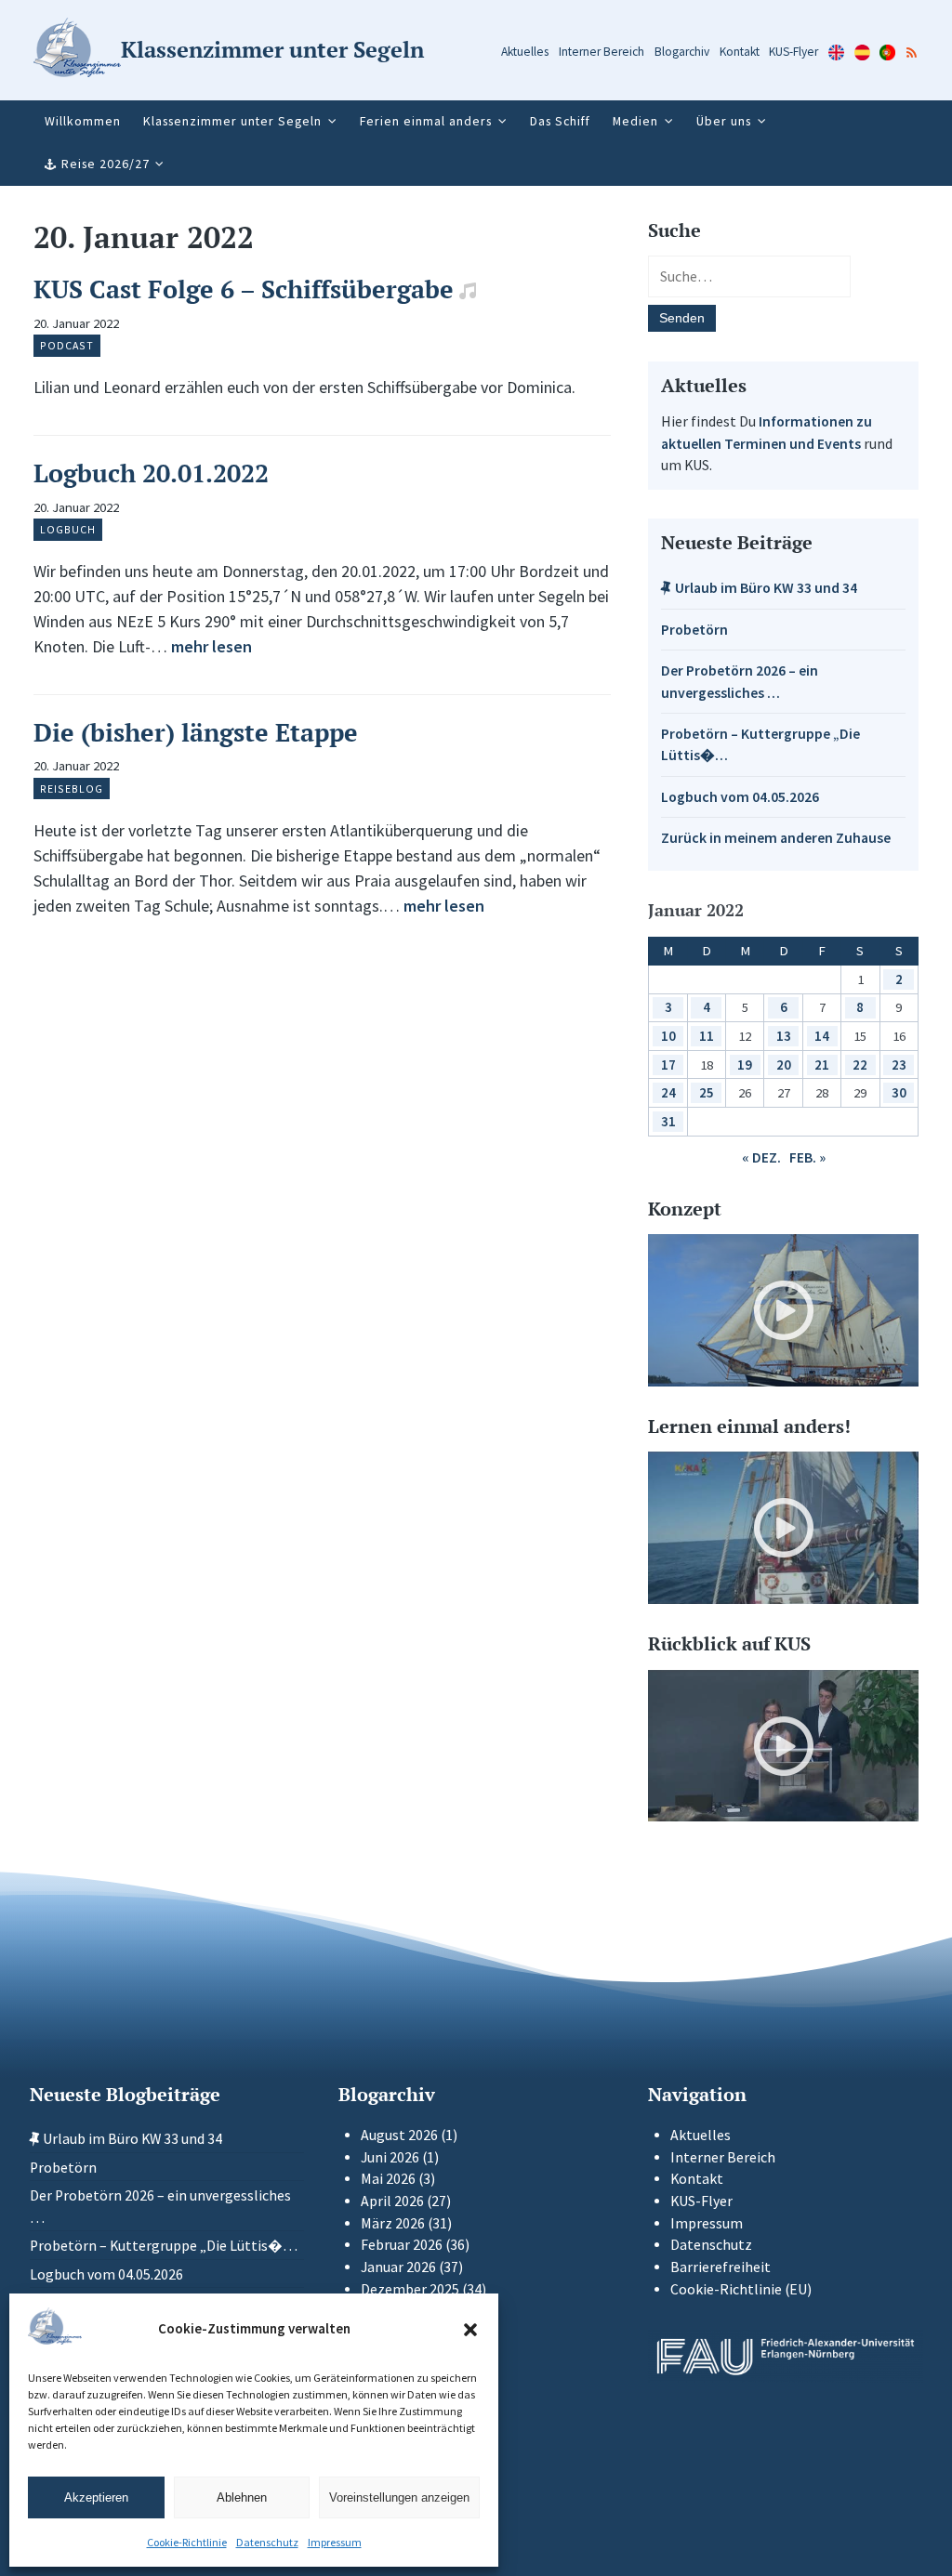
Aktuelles (525, 52)
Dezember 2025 (410, 2289)
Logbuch (68, 529)
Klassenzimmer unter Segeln (232, 121)
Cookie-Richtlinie (187, 2542)
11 (707, 1036)
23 (899, 1065)
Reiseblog (72, 789)
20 (784, 1065)
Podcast (67, 345)
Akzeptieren (96, 2497)
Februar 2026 (402, 2245)
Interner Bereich (602, 52)
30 (899, 1092)
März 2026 (393, 2223)
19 (745, 1065)
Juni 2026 (390, 2157)
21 (822, 1065)
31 (668, 1121)
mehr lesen (212, 646)
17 (668, 1065)
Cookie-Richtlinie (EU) (741, 2289)
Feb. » (807, 1157)
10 (668, 1036)
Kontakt (740, 52)
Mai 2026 (388, 2179)
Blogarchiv (682, 52)
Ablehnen (242, 2497)
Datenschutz (267, 2542)
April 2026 (392, 2201)
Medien (635, 121)
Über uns (724, 121)
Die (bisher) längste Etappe (196, 732)
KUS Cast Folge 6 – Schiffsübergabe (244, 289)
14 (822, 1036)
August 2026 (399, 2135)
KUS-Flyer (793, 52)
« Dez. (761, 1157)
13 (784, 1036)
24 (668, 1092)
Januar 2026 (398, 2267)
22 (860, 1065)
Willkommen (83, 121)
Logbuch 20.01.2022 (151, 473)
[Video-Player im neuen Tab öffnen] (783, 1310)
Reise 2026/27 (106, 164)
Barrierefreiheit (721, 2267)
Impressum (335, 2542)
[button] (470, 2330)
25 (707, 1092)
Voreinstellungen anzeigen (399, 2497)
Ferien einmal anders (426, 121)
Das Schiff (560, 121)
